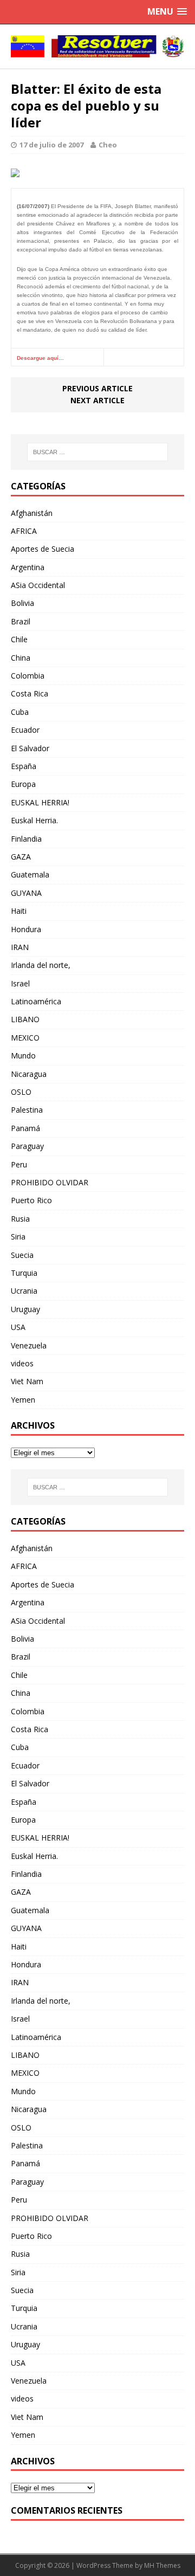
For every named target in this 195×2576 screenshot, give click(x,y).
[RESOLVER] (97, 46)
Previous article (97, 388)
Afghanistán (32, 513)
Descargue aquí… (40, 358)
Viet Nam (27, 1381)
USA (18, 1327)
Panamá (25, 1128)
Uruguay (25, 1309)
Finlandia (26, 839)
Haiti (19, 911)
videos (22, 1363)
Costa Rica (30, 693)
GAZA (21, 857)
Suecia (22, 1255)
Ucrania (24, 1291)
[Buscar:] (97, 452)
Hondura (26, 929)
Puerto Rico (31, 1200)
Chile (19, 639)
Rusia (20, 1219)
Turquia (24, 1273)
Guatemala (30, 874)
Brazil (21, 621)
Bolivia (22, 603)
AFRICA (24, 531)
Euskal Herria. (34, 820)
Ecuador (25, 730)
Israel (20, 983)
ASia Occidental (38, 585)
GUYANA (26, 893)
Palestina (27, 1110)
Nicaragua (29, 1074)
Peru (19, 1164)
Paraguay (27, 1146)
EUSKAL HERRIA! (40, 802)
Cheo (108, 145)
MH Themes (162, 2565)
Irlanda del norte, (41, 965)
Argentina (28, 567)
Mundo (23, 1055)
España (24, 766)
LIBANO (25, 1019)
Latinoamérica (36, 1001)
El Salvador (30, 748)
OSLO (21, 1092)
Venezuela (29, 1345)
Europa (23, 784)
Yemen (23, 1400)
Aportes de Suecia (43, 549)
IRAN (20, 947)
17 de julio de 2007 (51, 145)
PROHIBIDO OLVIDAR (50, 1182)
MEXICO (25, 1038)
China (21, 658)
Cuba (20, 712)
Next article (97, 400)
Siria (18, 1237)
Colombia (28, 676)
